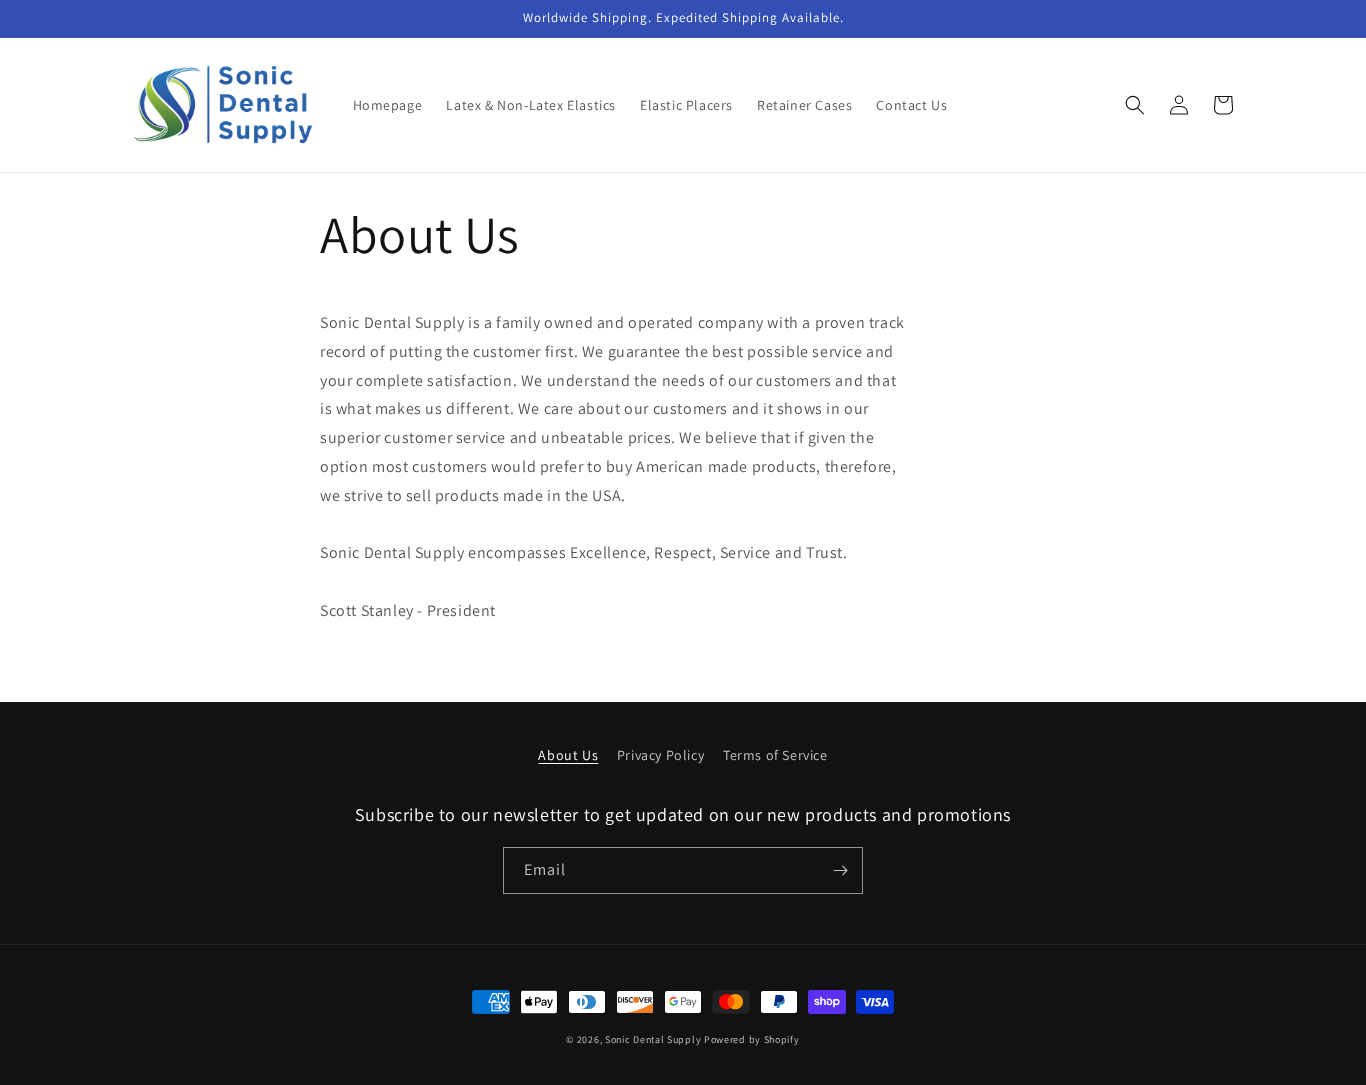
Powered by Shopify (752, 1039)
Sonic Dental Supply (653, 1039)
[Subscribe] (840, 870)
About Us (568, 755)
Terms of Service (775, 755)
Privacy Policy (660, 755)
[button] (1135, 105)
